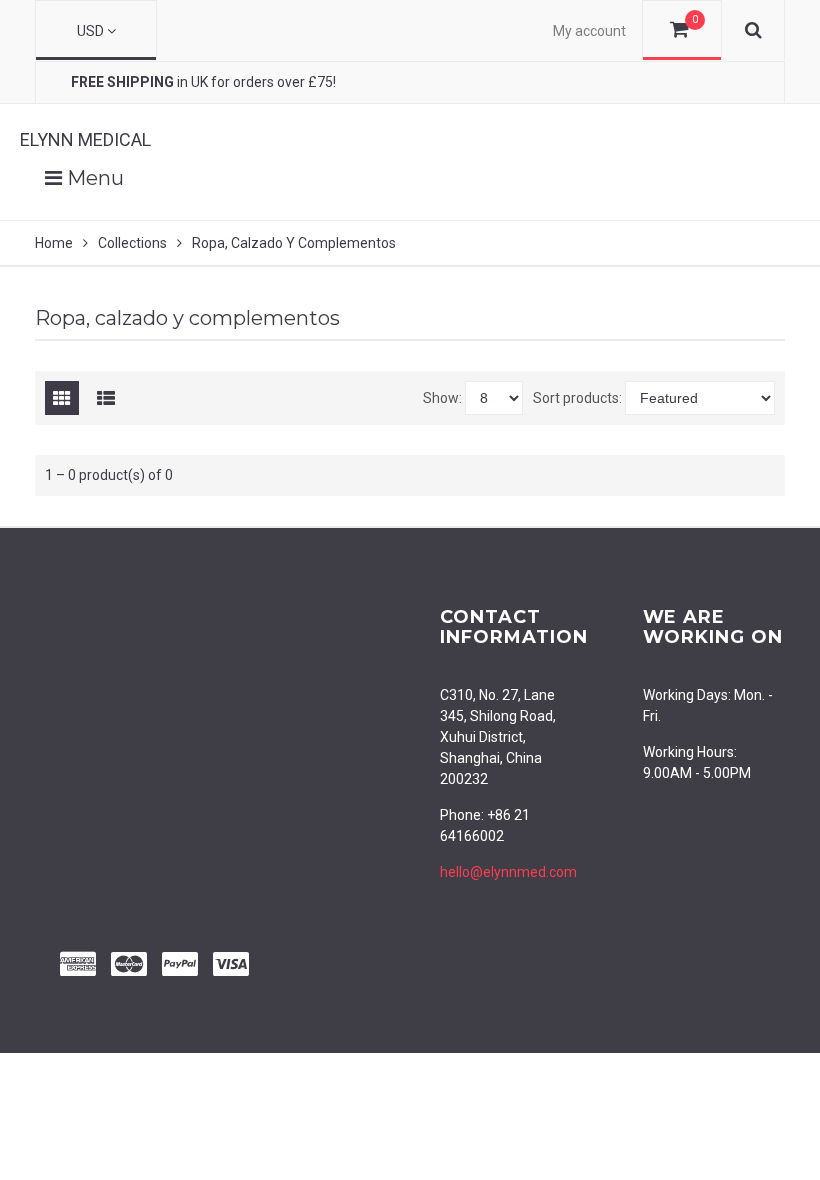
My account (589, 31)
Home (54, 243)
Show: (442, 398)
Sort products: (577, 398)
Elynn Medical (85, 139)
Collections (132, 243)
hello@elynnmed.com (508, 872)
